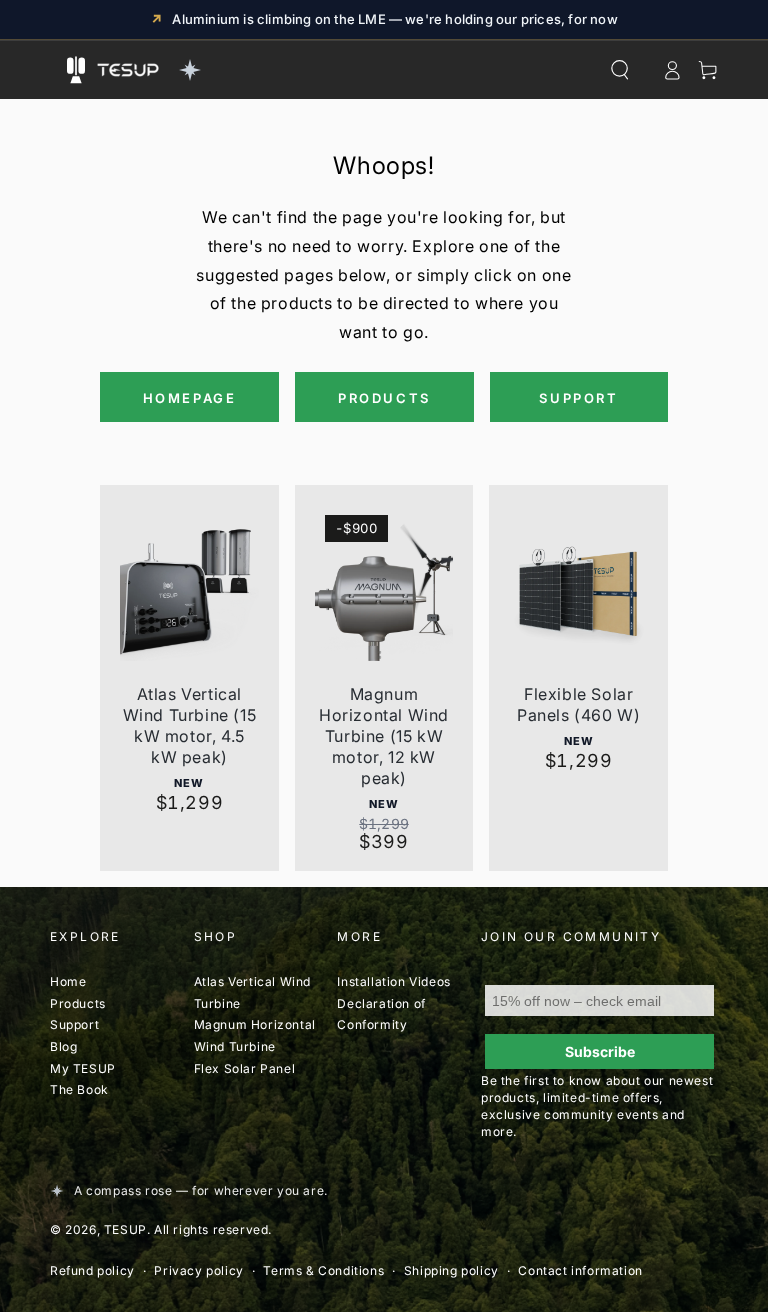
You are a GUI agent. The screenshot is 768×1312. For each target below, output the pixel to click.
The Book (79, 1089)
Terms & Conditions (323, 1270)
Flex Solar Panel (245, 1068)
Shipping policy (451, 1270)
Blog (63, 1046)
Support (74, 1024)
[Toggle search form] (620, 70)
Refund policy (92, 1270)
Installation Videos (393, 981)
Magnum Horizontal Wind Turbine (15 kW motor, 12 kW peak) (384, 736)
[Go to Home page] (146, 70)
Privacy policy (198, 1270)
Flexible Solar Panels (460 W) (578, 704)
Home (68, 981)
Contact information (580, 1270)
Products (78, 1003)
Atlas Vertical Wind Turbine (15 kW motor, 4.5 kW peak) (190, 725)
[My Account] (672, 70)
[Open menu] (76, 70)
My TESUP (83, 1068)
